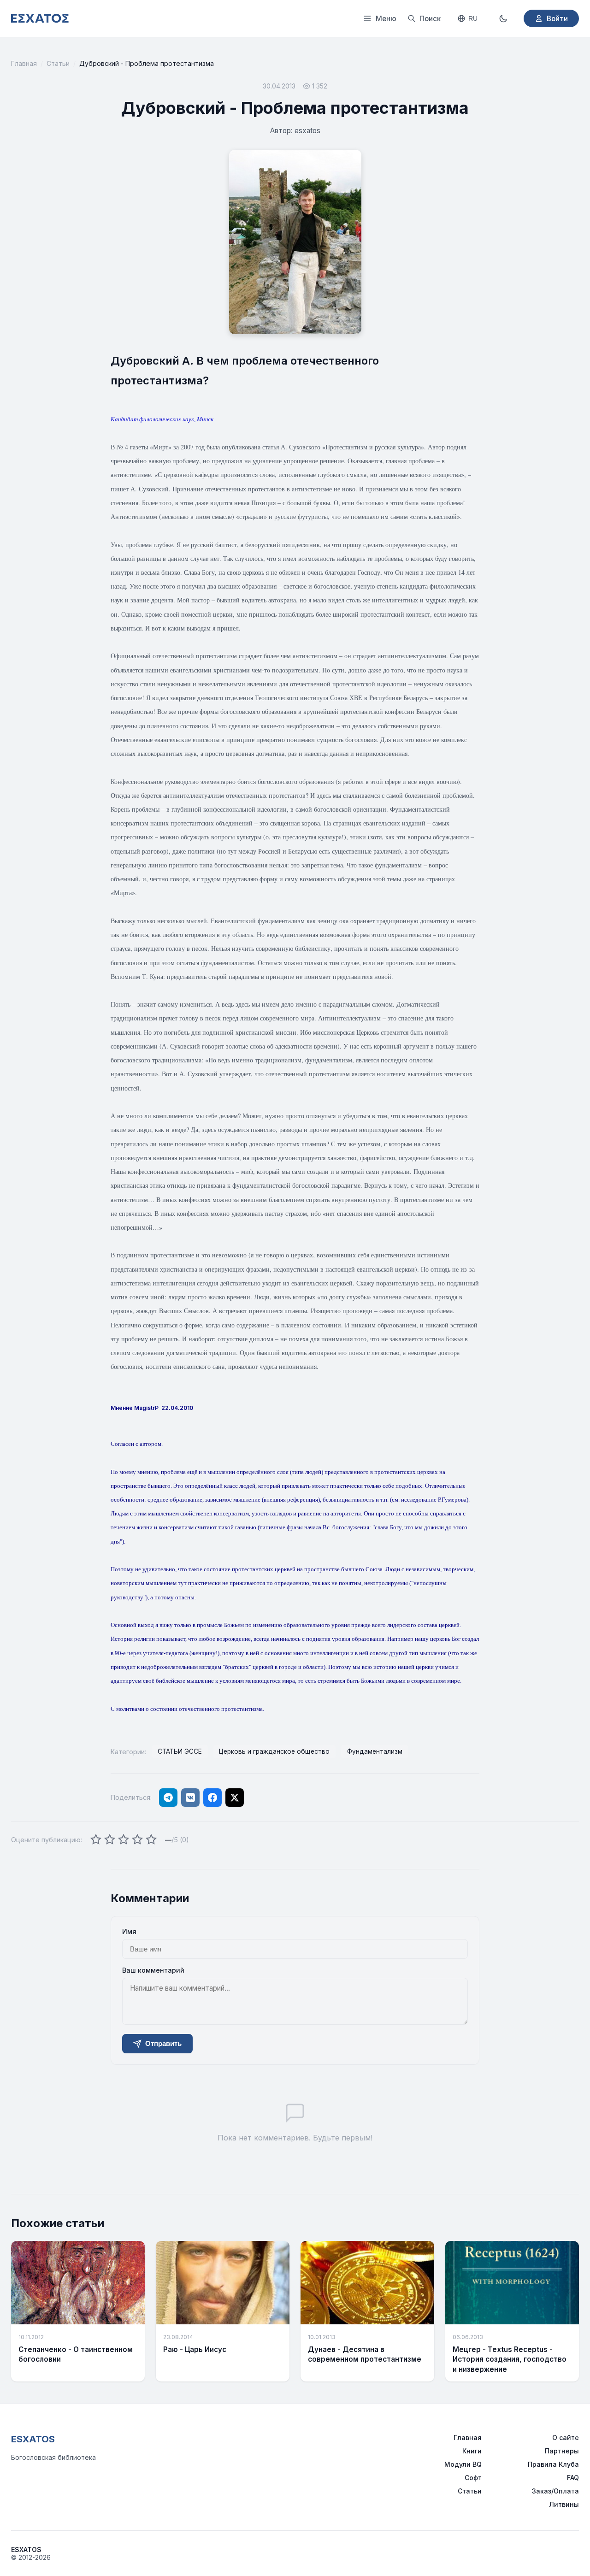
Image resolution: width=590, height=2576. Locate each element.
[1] (96, 1840)
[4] (137, 1840)
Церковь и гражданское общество (274, 1751)
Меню (386, 19)
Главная (24, 63)
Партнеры (562, 2451)
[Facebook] (212, 1798)
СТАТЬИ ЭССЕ (180, 1751)
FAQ (573, 2478)
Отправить (163, 2043)
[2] (110, 1840)
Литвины (564, 2504)
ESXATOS (33, 2439)
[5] (151, 1840)
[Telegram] (168, 1798)
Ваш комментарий (153, 1970)
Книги (472, 2451)
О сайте (566, 2437)
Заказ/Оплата (555, 2491)
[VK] (190, 1798)
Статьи (58, 63)
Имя (129, 1931)
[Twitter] (235, 1798)
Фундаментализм (375, 1751)
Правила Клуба (553, 2464)
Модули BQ (463, 2464)
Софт (473, 2478)
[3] (124, 1840)
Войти (557, 19)
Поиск (430, 19)
